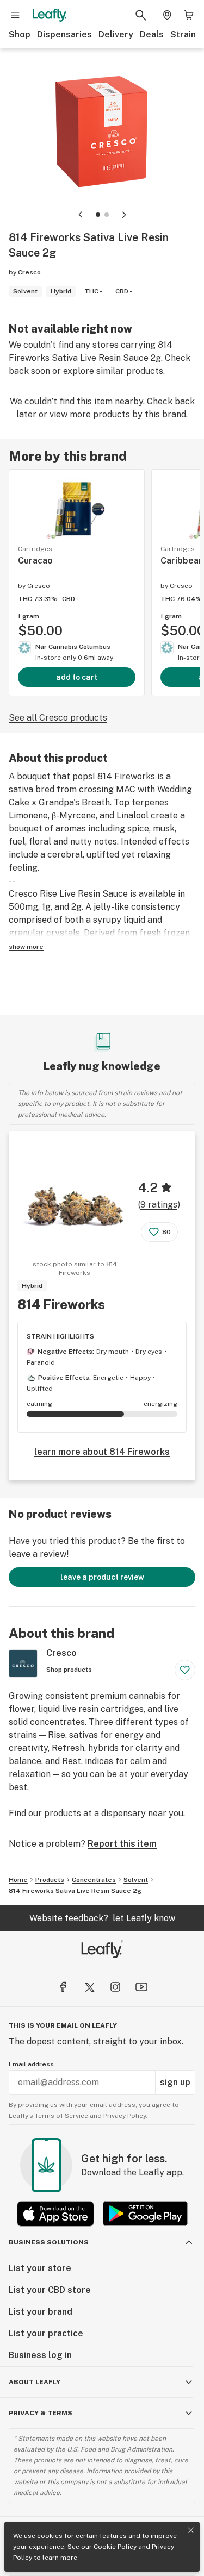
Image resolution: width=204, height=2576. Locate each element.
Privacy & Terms (41, 2413)
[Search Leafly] (141, 15)
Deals (152, 35)
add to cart (77, 677)
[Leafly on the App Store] (55, 2214)
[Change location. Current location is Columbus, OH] (167, 15)
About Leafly (35, 2382)
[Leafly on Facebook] (63, 1987)
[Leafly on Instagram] (115, 1987)
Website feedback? (102, 1918)
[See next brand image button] (124, 215)
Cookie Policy (115, 2547)
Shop (20, 35)
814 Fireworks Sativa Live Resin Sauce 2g (75, 1891)
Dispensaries (64, 35)
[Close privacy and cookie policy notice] (191, 2530)
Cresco (29, 272)
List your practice (46, 2333)
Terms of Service (61, 2116)
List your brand (41, 2312)
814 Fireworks (61, 1304)
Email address (31, 2064)
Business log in (40, 2355)
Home (18, 1880)
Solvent (136, 1880)
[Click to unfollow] (185, 1670)
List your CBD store (50, 2290)
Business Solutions (49, 2242)
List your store (40, 2268)
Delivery (116, 35)
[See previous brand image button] (81, 215)
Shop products (69, 1670)
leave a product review (102, 1577)
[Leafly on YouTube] (141, 1987)
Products (50, 1880)
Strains (186, 35)
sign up (175, 2082)
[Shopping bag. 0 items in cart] (189, 15)
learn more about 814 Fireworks (102, 1452)
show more (26, 947)
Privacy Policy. (125, 2116)
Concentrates (94, 1880)
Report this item (122, 1844)
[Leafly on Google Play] (145, 2214)
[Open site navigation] (15, 15)
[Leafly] (50, 15)
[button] (98, 215)
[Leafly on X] (89, 1987)
